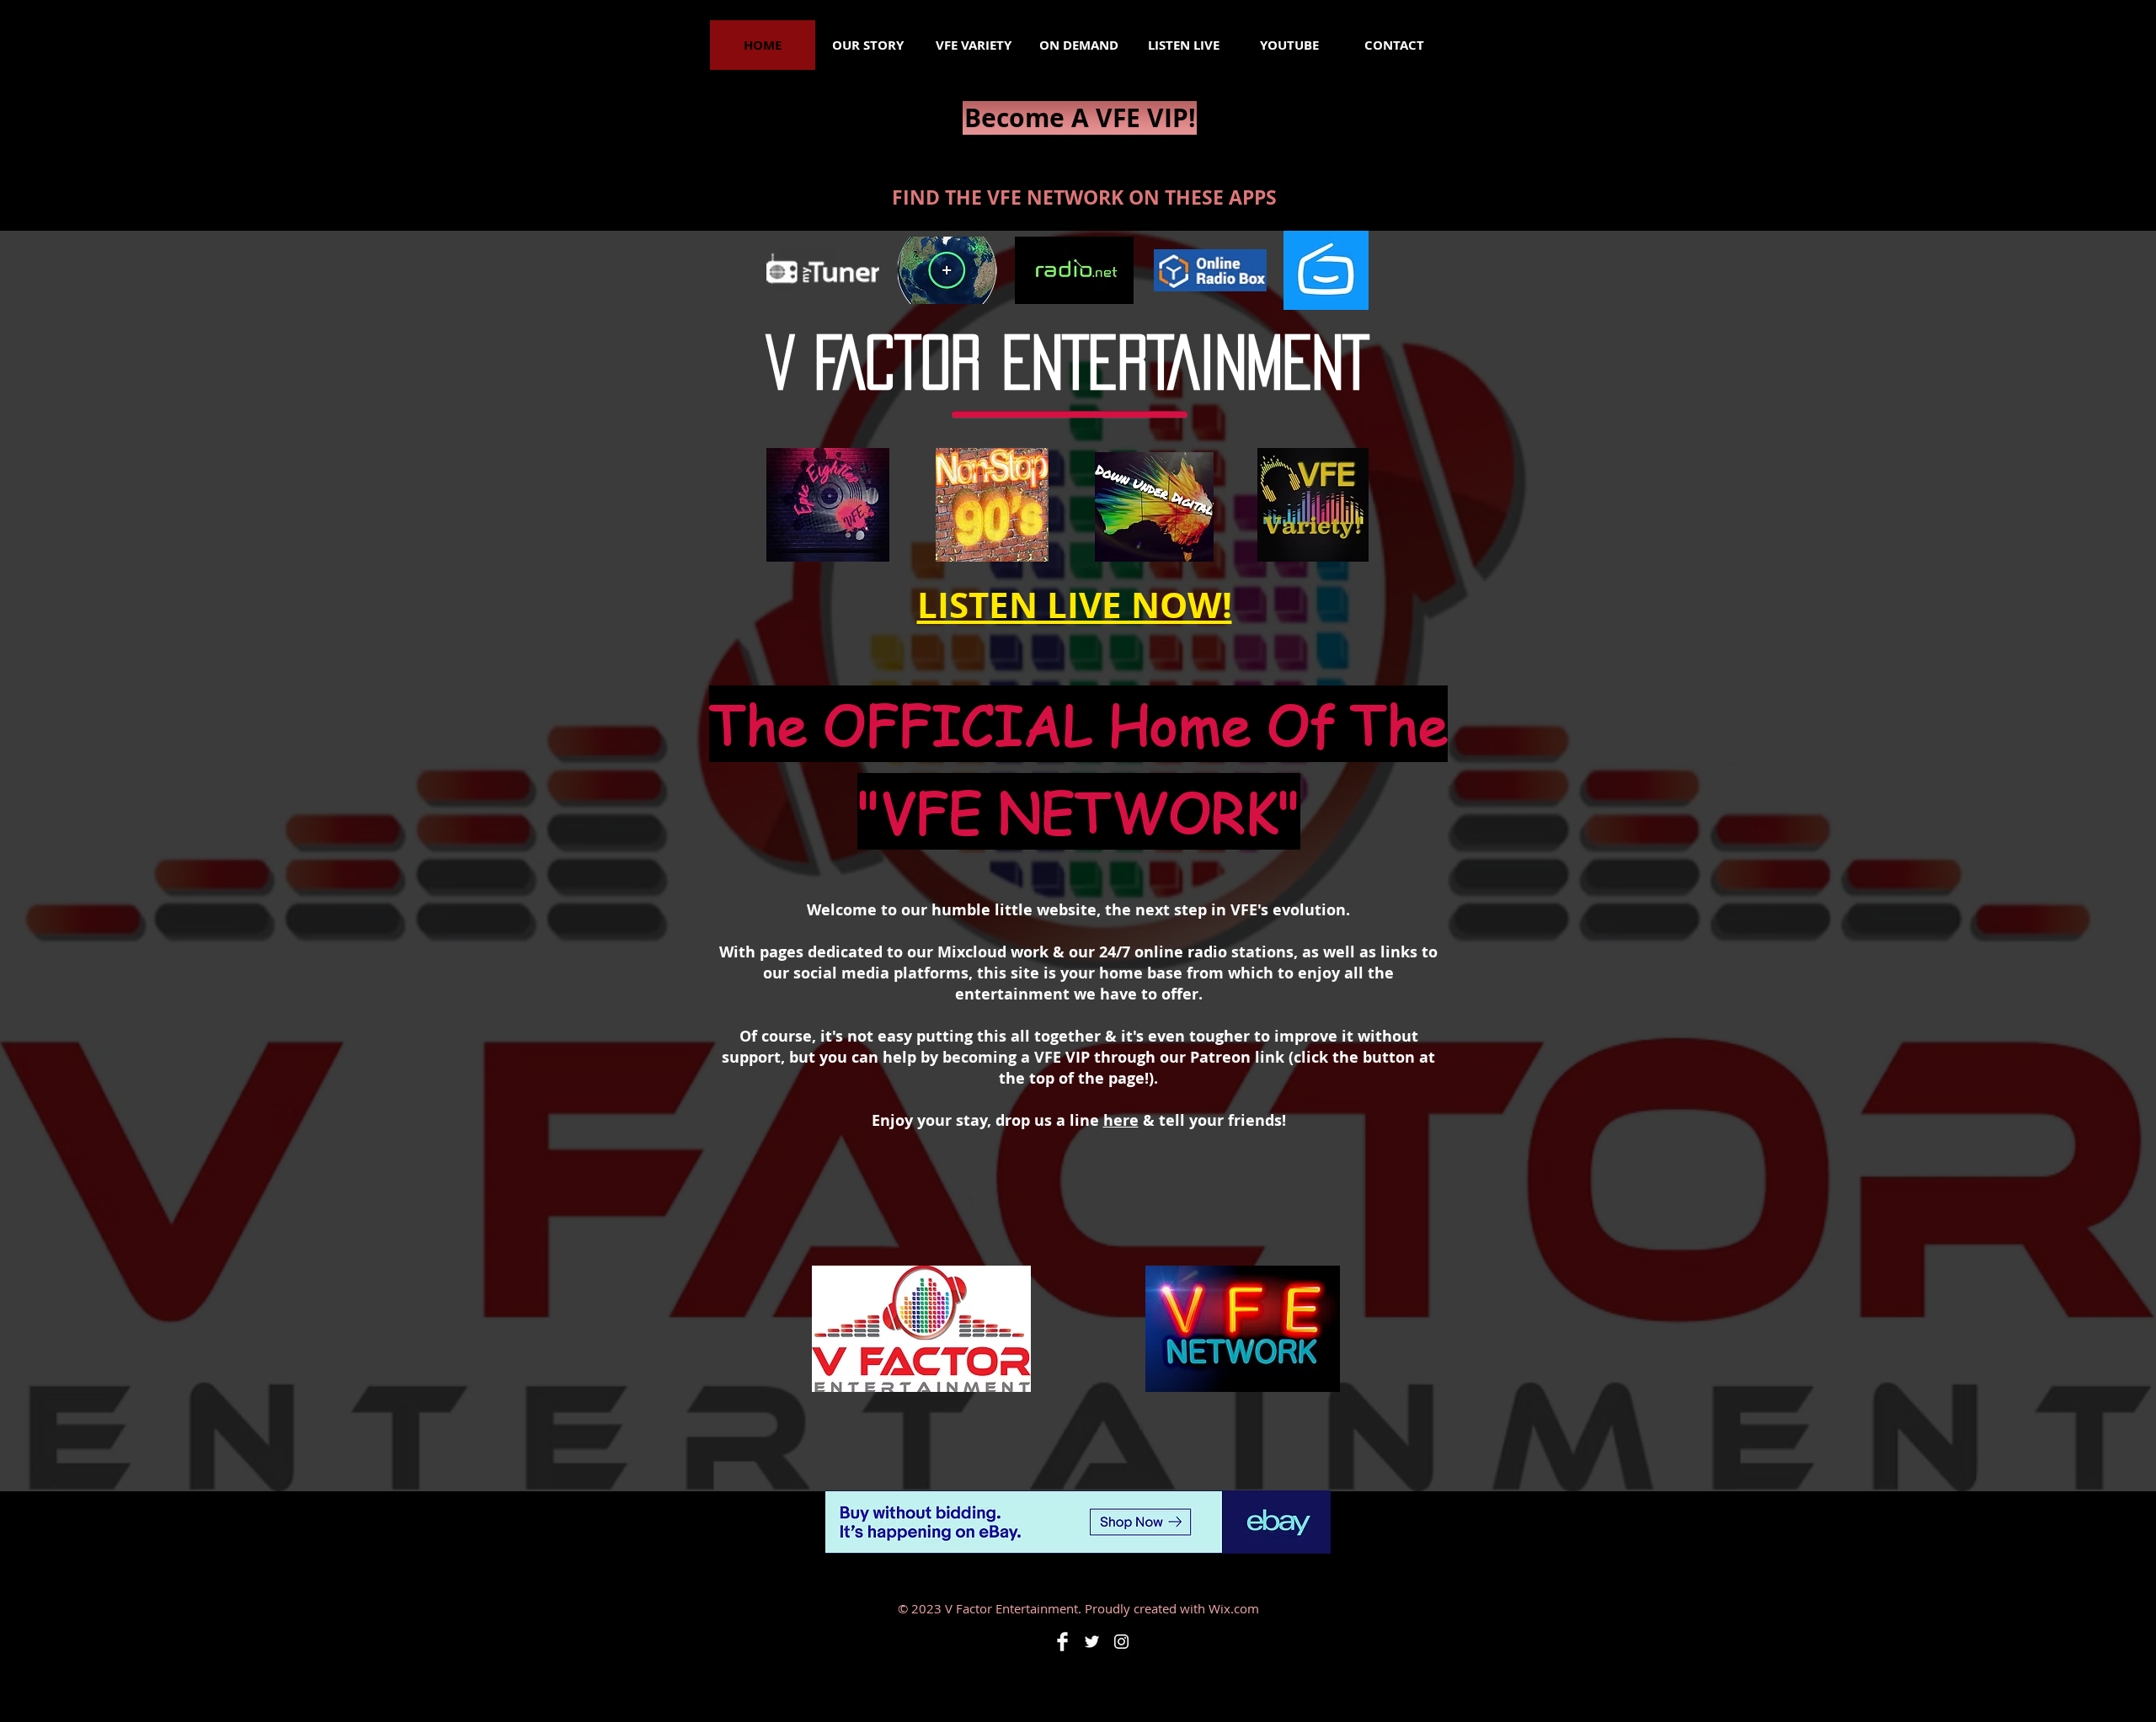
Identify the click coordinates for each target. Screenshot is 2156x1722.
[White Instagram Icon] (1121, 1642)
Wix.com (1234, 1608)
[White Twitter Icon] (1092, 1642)
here (1121, 1120)
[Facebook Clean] (1062, 1642)
